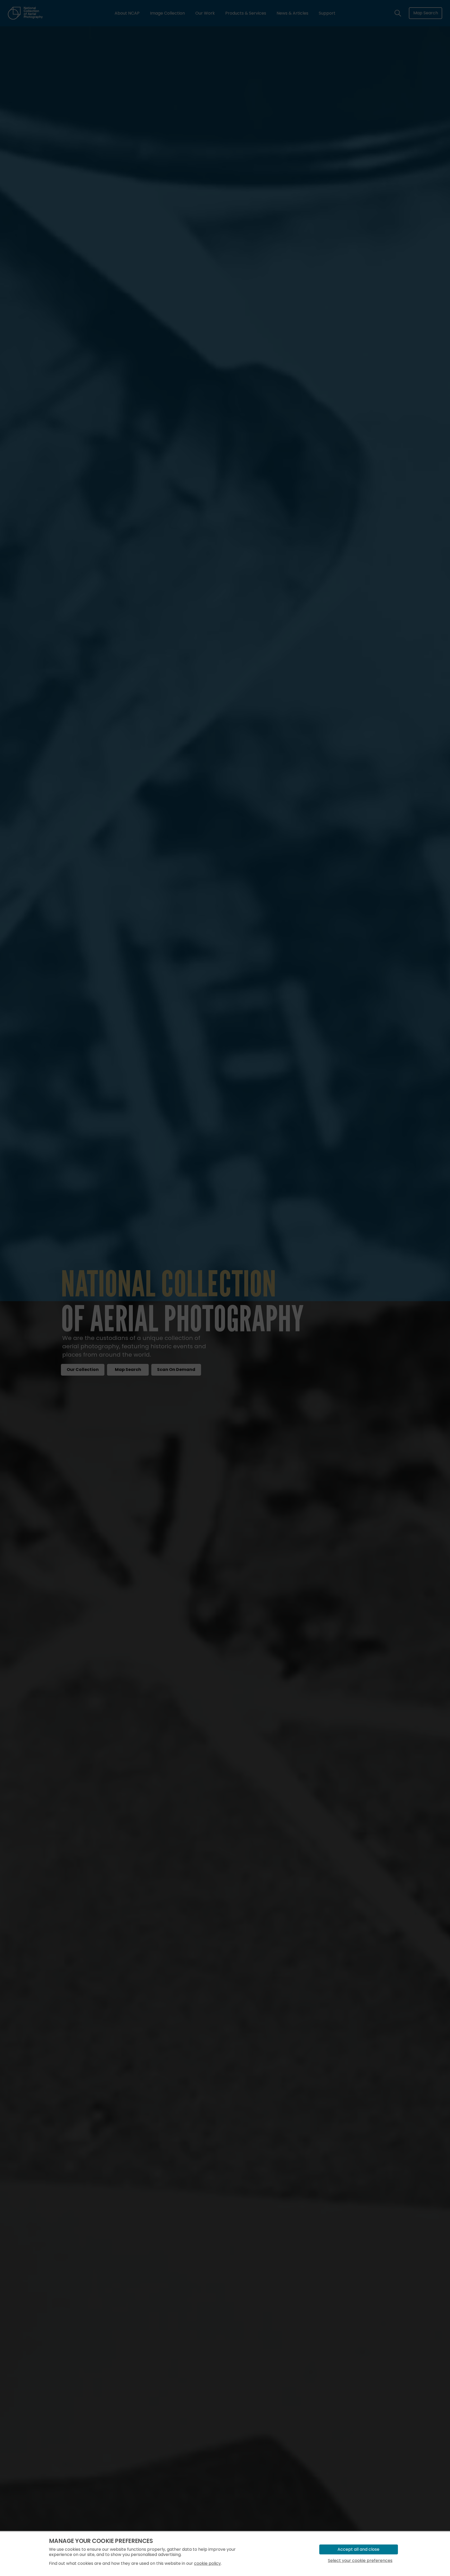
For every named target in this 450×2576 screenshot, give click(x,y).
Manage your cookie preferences (101, 2541)
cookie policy (207, 2563)
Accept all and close (358, 2549)
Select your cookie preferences (360, 2561)
